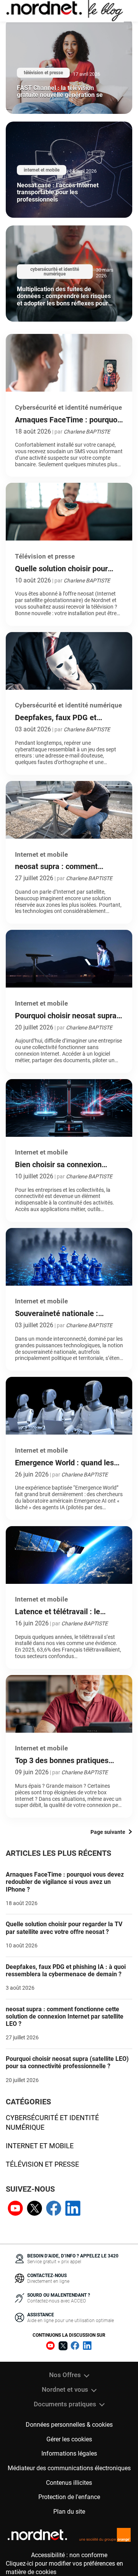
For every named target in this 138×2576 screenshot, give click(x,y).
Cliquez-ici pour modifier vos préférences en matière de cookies (64, 2568)
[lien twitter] (34, 2209)
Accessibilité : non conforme (69, 2555)
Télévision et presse (42, 2164)
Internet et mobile (40, 2146)
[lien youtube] (15, 2209)
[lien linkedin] (73, 2209)
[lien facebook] (54, 2209)
